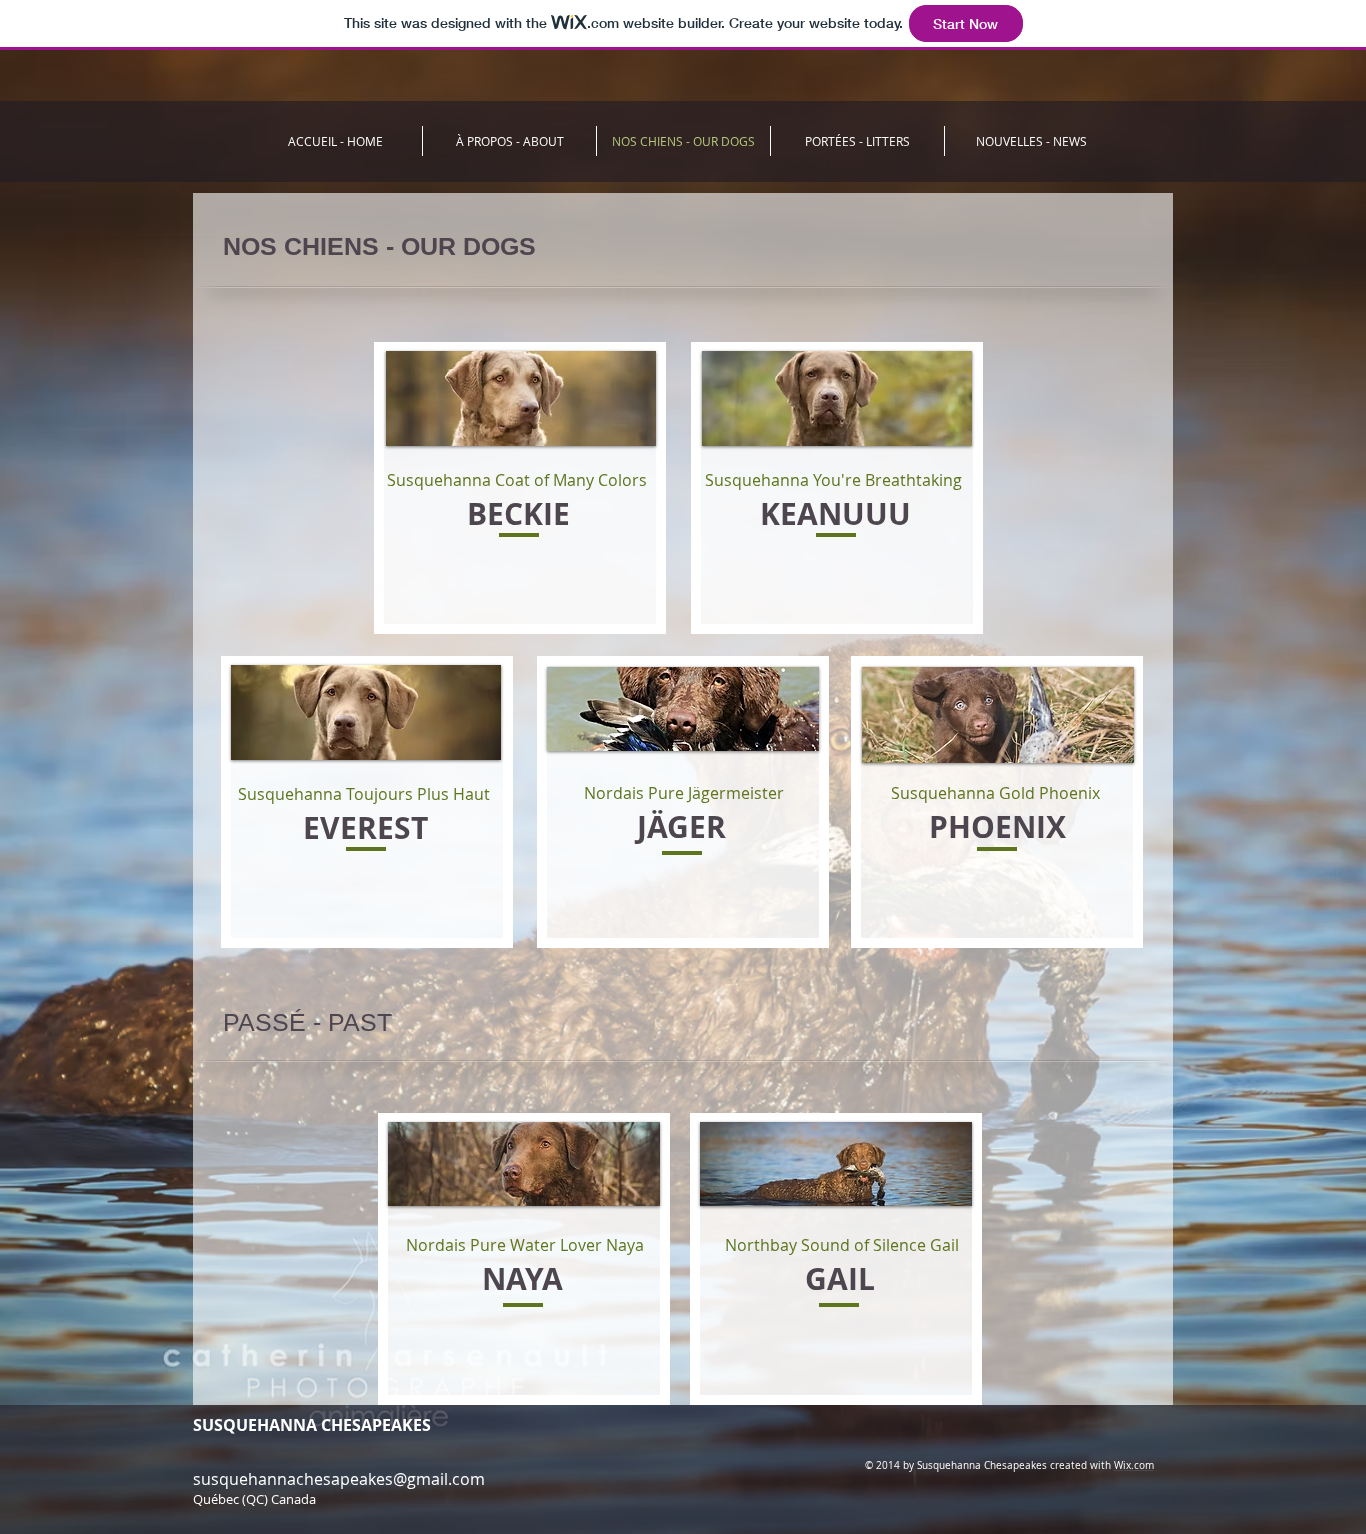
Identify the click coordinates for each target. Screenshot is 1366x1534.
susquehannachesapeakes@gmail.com (339, 1479)
